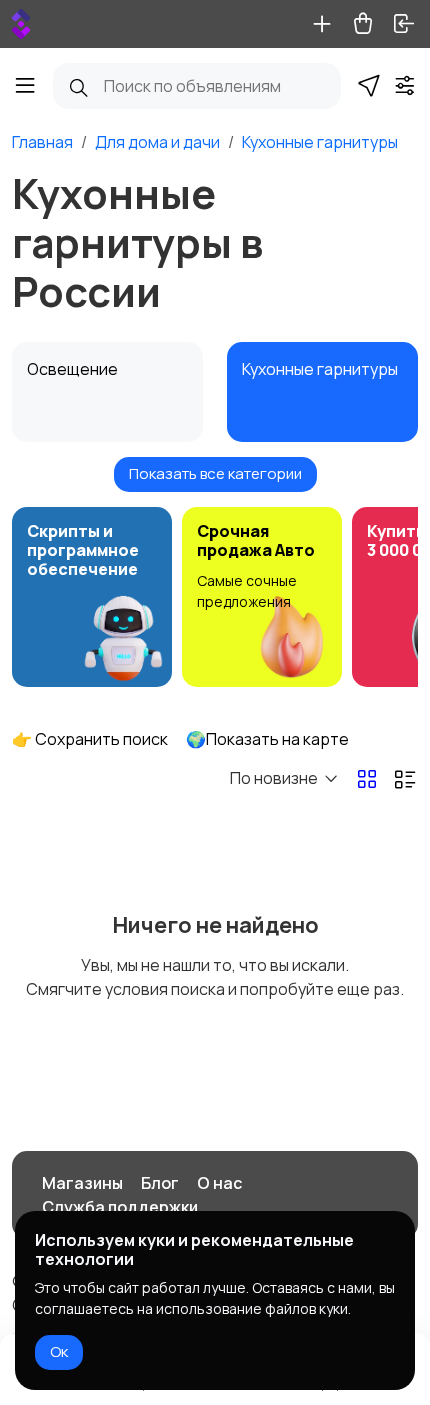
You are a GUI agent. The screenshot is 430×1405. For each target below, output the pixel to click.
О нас (219, 1183)
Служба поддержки (120, 1207)
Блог (160, 1183)
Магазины (82, 1183)
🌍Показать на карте (267, 739)
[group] (92, 597)
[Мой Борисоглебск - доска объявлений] (21, 24)
